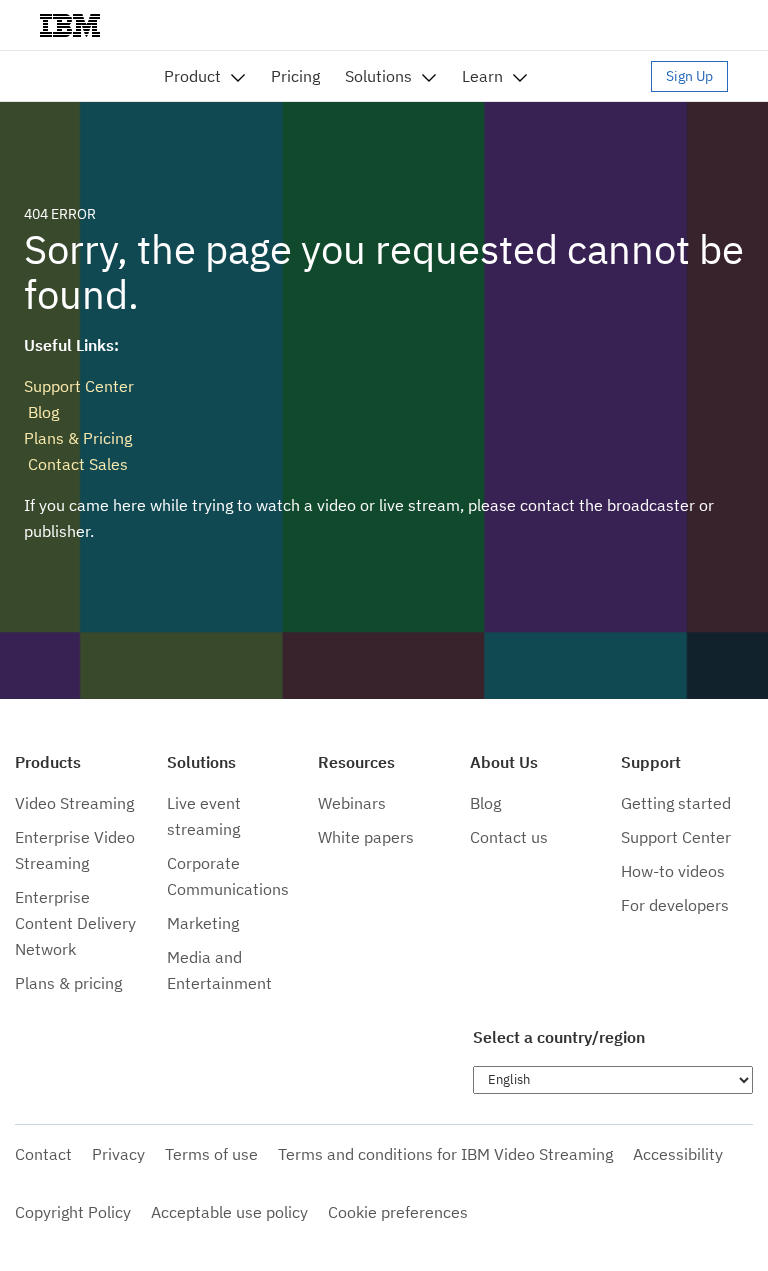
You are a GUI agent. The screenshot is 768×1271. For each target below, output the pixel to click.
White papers (366, 837)
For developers (675, 905)
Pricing (295, 76)
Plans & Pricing (78, 438)
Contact (43, 1154)
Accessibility (678, 1154)
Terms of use (211, 1154)
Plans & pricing (68, 983)
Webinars (352, 803)
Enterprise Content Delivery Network (75, 923)
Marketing (203, 923)
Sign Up (689, 76)
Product (192, 76)
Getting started (676, 803)
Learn (482, 76)
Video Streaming (74, 803)
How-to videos (673, 871)
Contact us (509, 837)
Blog (41, 412)
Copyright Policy (73, 1212)
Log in (599, 76)
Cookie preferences (398, 1212)
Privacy (118, 1154)
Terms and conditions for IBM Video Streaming (445, 1154)
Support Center (79, 386)
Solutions (378, 76)
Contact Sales (76, 464)
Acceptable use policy (229, 1212)
